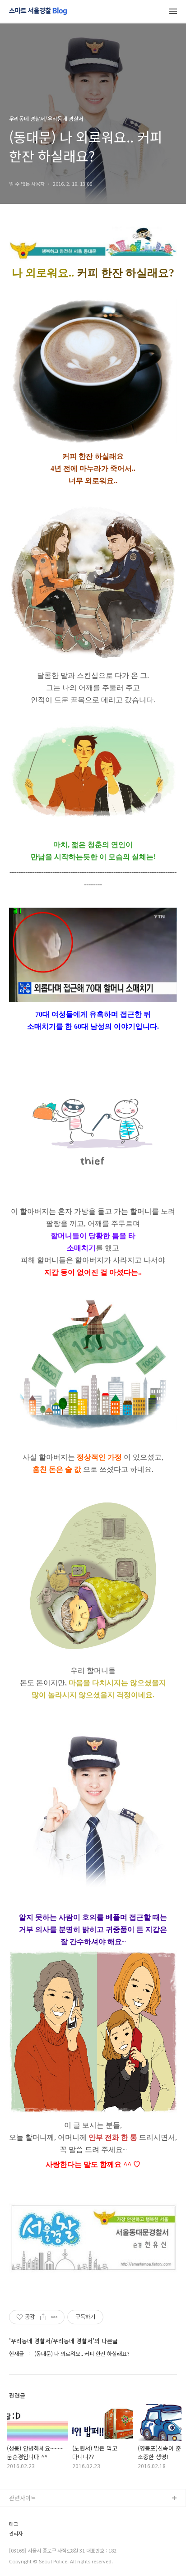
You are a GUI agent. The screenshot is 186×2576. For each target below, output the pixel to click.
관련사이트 (23, 2498)
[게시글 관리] (54, 2317)
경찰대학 (20, 2528)
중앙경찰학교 (26, 2556)
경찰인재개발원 (28, 2542)
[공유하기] (43, 2317)
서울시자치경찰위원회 (37, 2513)
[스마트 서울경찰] (38, 12)
